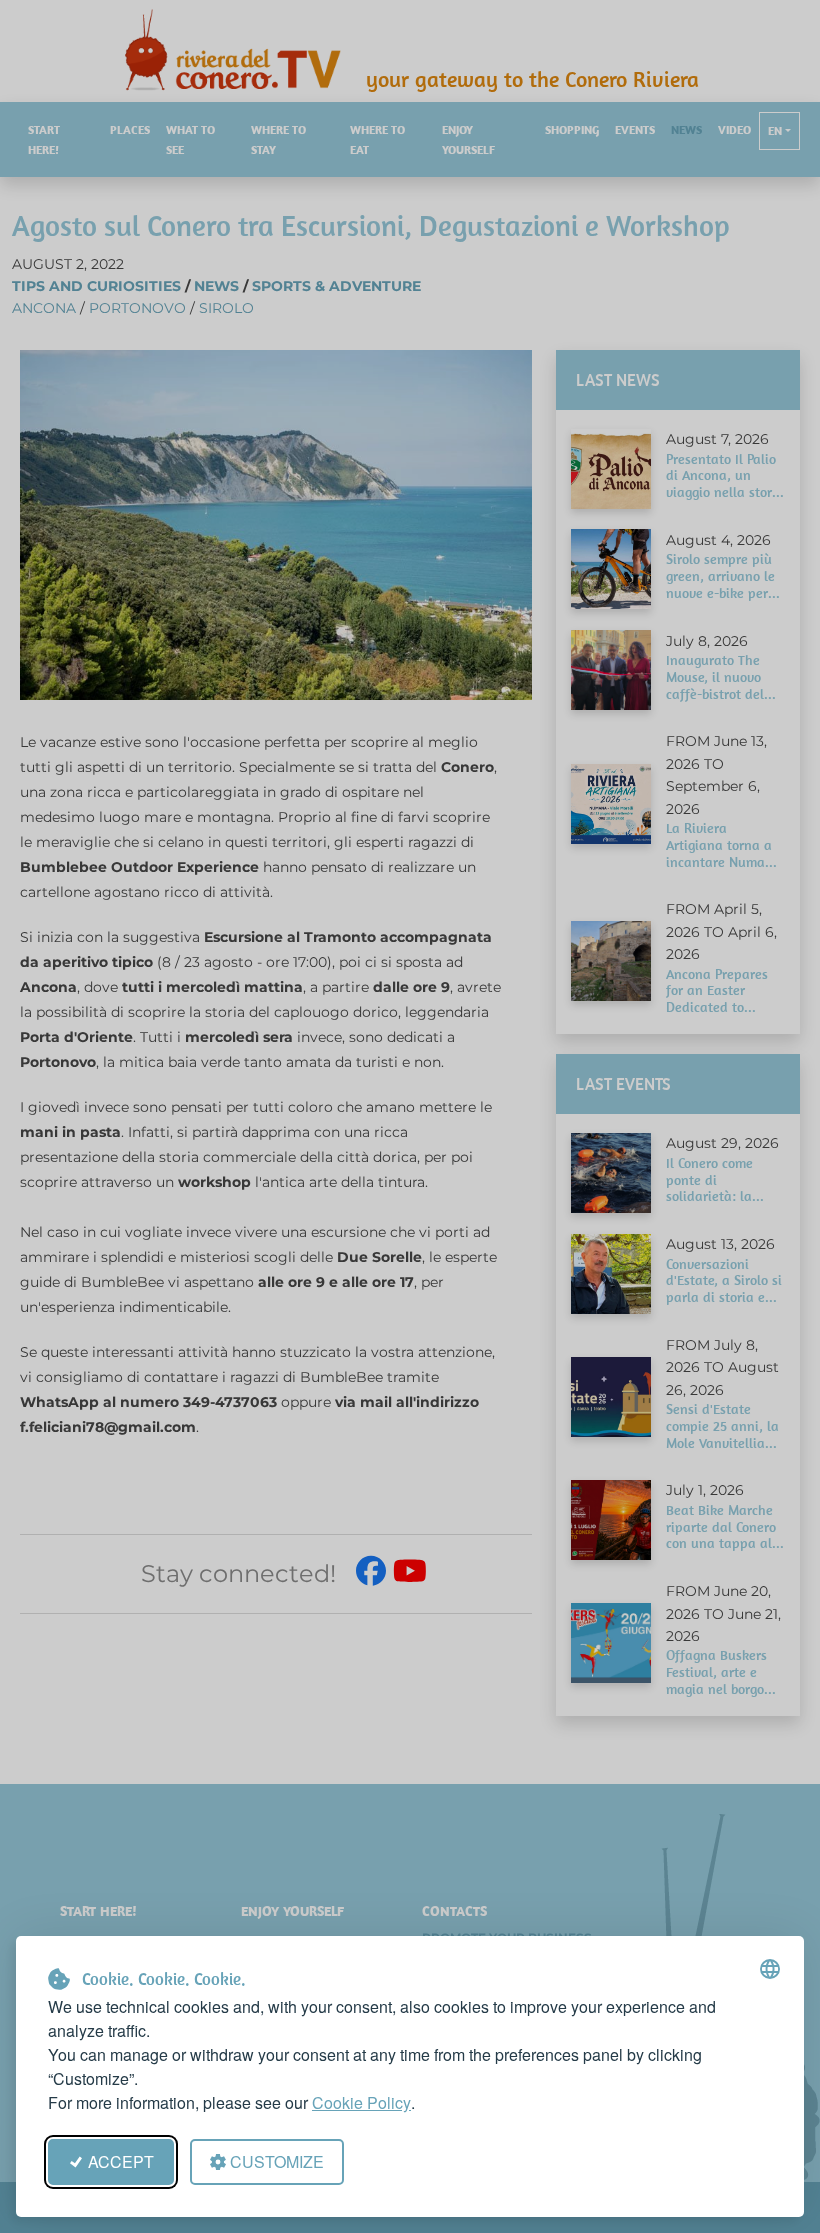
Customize (277, 2161)
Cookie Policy (361, 2102)
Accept (121, 2161)
